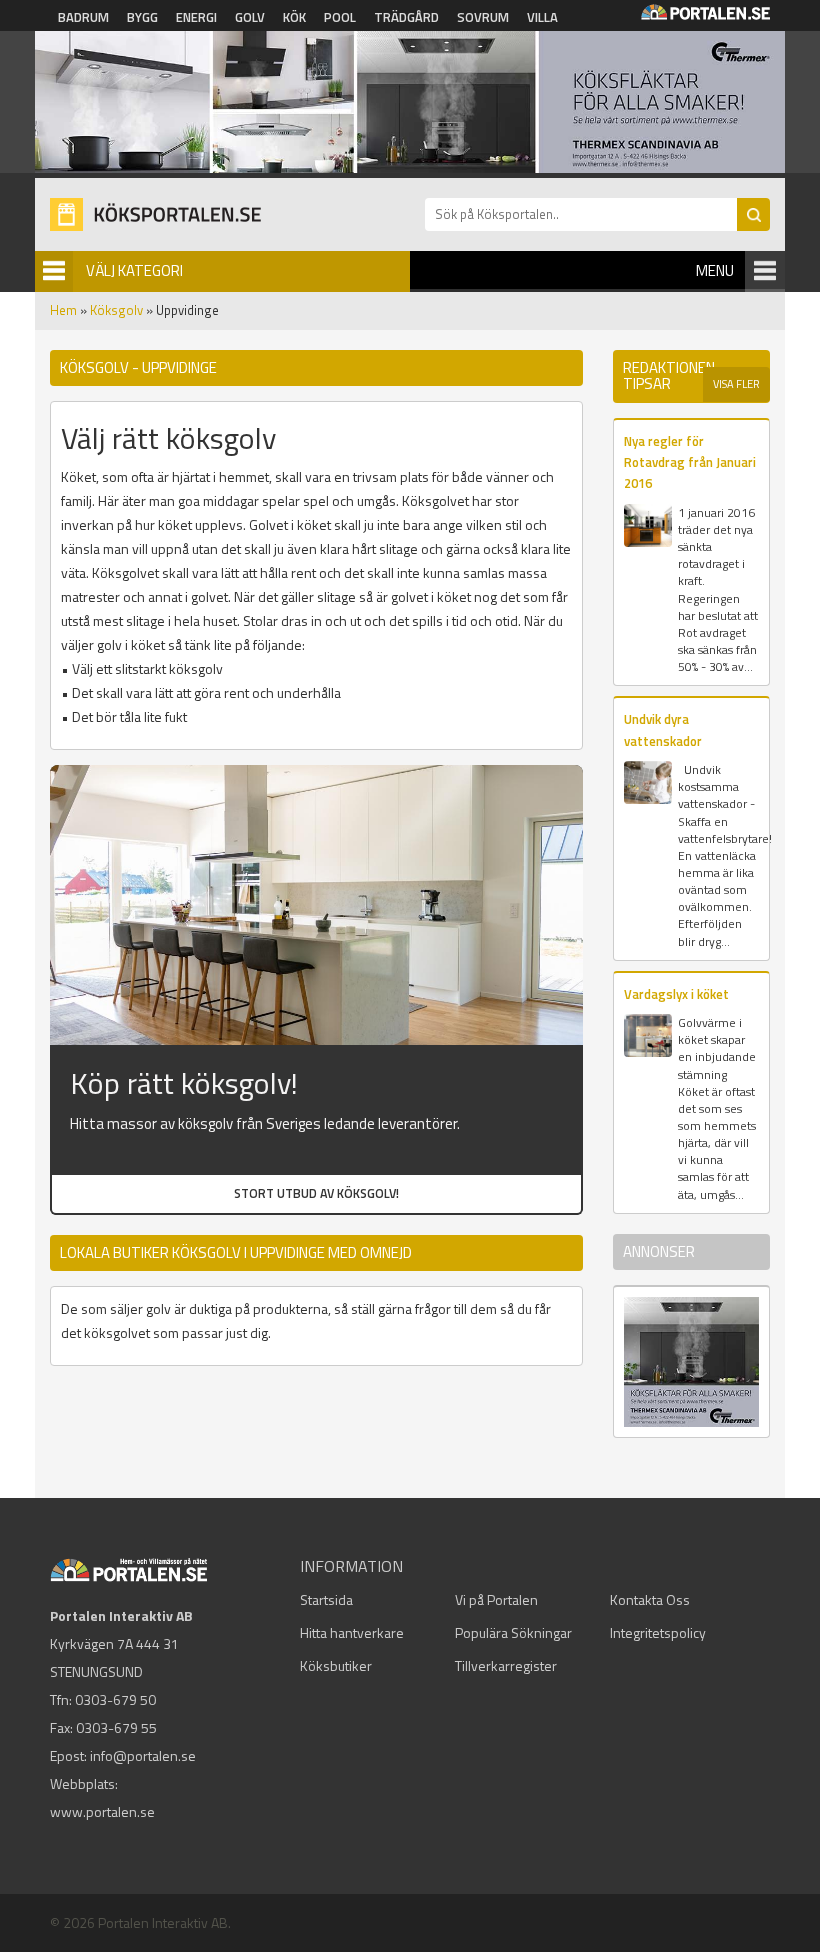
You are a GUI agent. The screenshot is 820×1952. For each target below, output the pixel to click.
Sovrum (483, 17)
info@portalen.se (143, 1755)
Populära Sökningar (513, 1632)
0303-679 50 (115, 1699)
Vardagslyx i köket (676, 994)
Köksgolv (116, 310)
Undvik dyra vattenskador (663, 729)
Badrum (83, 17)
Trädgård (406, 17)
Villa (542, 17)
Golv (250, 17)
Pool (340, 17)
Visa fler (736, 384)
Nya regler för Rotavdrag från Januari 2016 (690, 462)
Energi (196, 17)
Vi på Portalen (496, 1599)
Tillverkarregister (506, 1665)
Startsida (326, 1599)
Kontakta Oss (650, 1599)
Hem (63, 310)
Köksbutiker (336, 1665)
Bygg (142, 17)
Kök (294, 17)
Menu (715, 270)
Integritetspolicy (658, 1632)
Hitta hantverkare (352, 1632)
